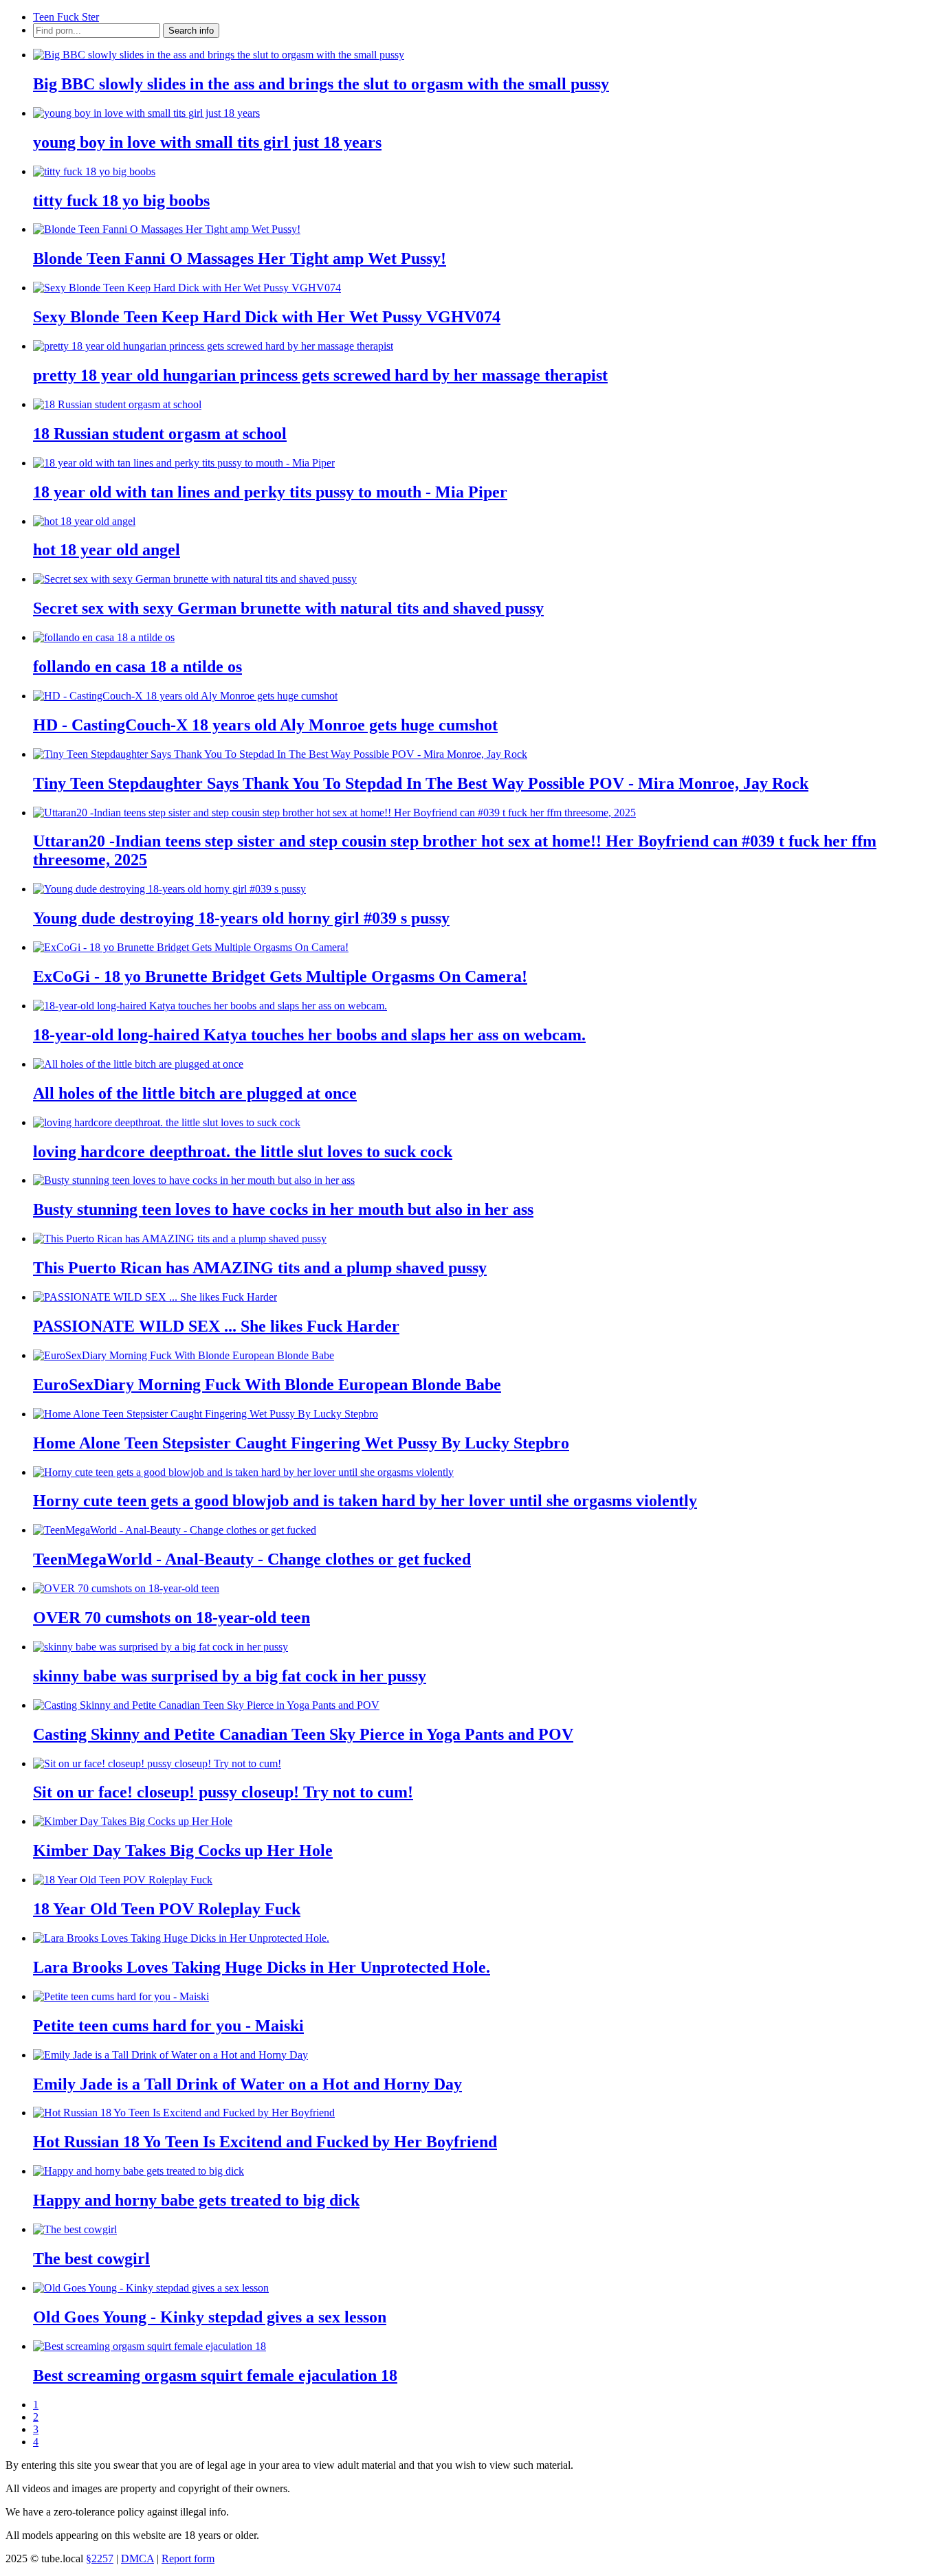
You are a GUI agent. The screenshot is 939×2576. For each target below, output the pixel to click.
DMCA (137, 2558)
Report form (188, 2558)
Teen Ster (66, 17)
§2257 (100, 2558)
